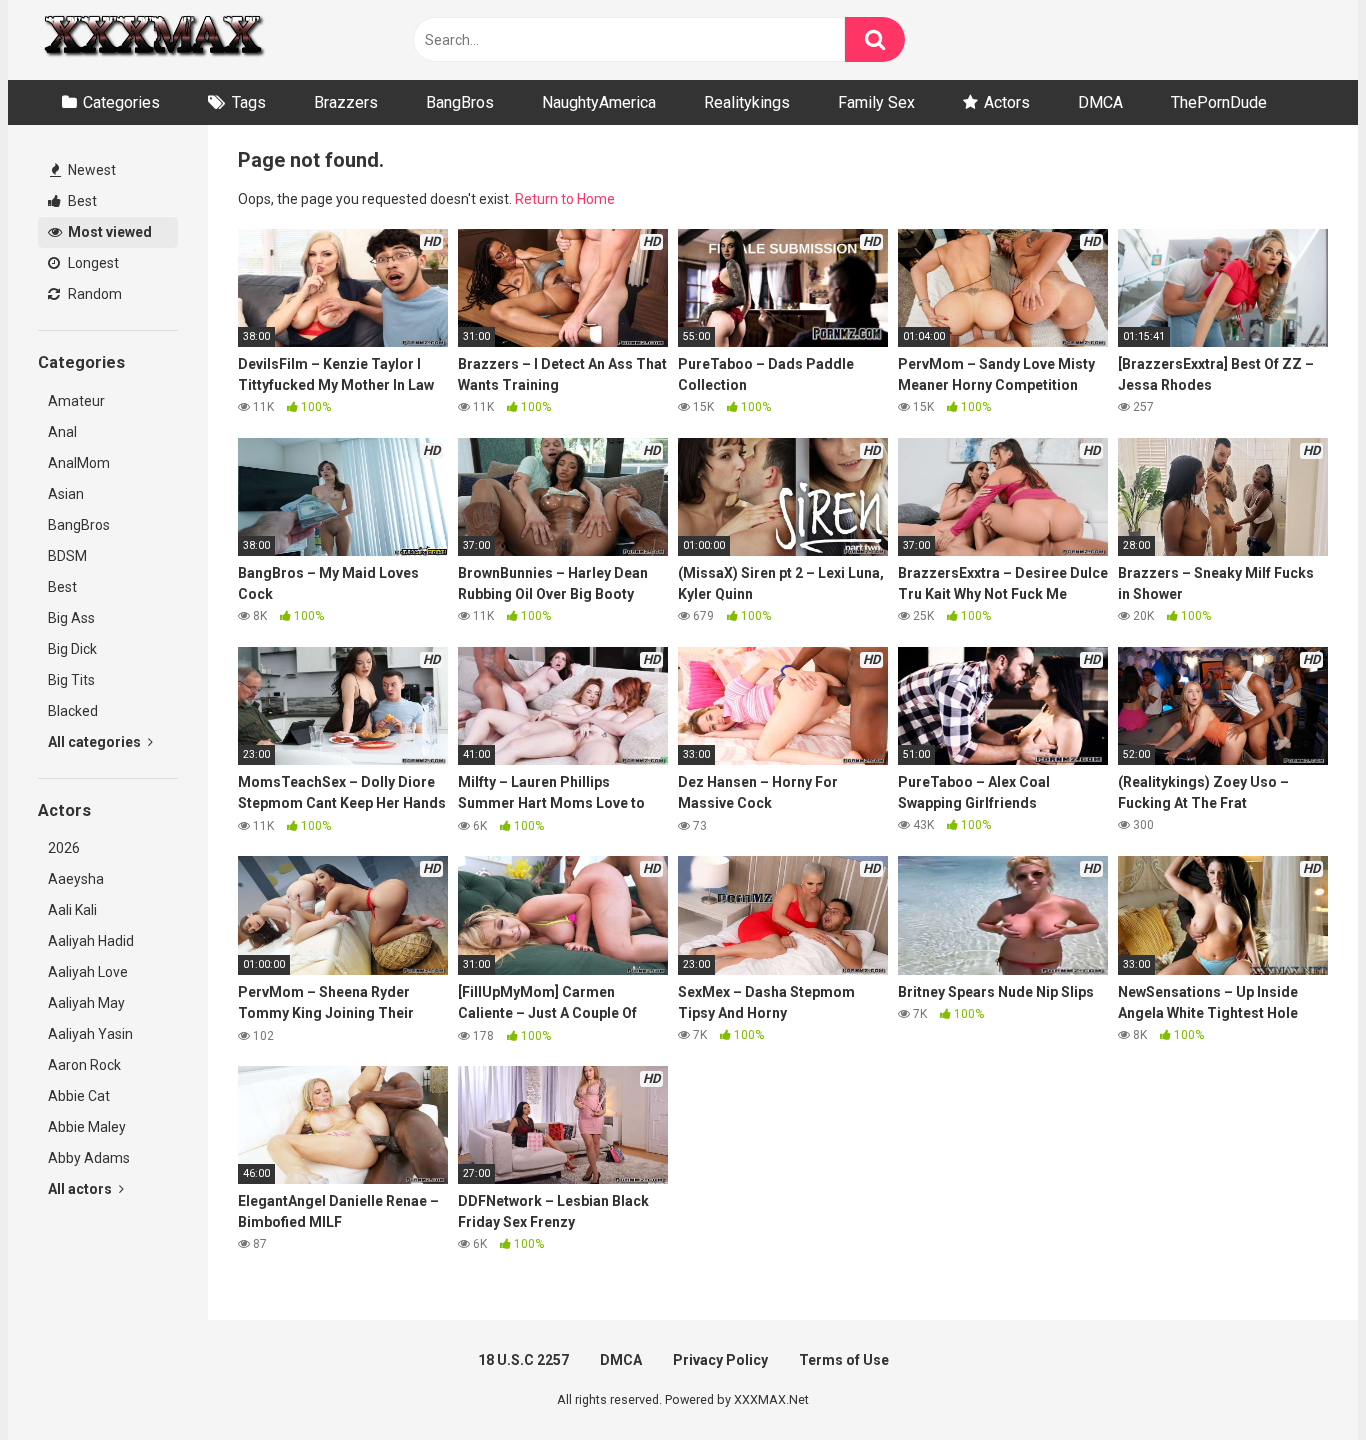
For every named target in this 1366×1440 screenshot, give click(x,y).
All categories (96, 742)
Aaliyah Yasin (90, 1034)
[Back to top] (1299, 1379)
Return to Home (565, 199)
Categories (121, 102)
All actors (81, 1189)
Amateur (76, 401)
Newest (90, 170)
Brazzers (346, 102)
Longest (92, 263)
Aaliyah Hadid (91, 941)
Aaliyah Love (88, 972)
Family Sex (876, 102)
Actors (1007, 102)
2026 (64, 848)
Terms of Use (844, 1360)
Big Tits (71, 680)
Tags (249, 102)
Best (81, 201)
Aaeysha (76, 879)
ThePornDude (1219, 102)
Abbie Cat (79, 1096)
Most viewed (108, 232)
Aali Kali (72, 910)
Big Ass (71, 618)
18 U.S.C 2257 (523, 1360)
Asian (66, 494)
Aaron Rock (84, 1065)
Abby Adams (89, 1158)
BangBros (460, 102)
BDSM (67, 556)
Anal (62, 432)
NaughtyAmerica (599, 102)
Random (93, 294)
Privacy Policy (720, 1360)
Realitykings (747, 102)
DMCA (1100, 102)
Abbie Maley (87, 1127)
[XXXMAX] (153, 40)
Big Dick (72, 649)
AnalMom (79, 463)
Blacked (73, 711)
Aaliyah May (86, 1003)
